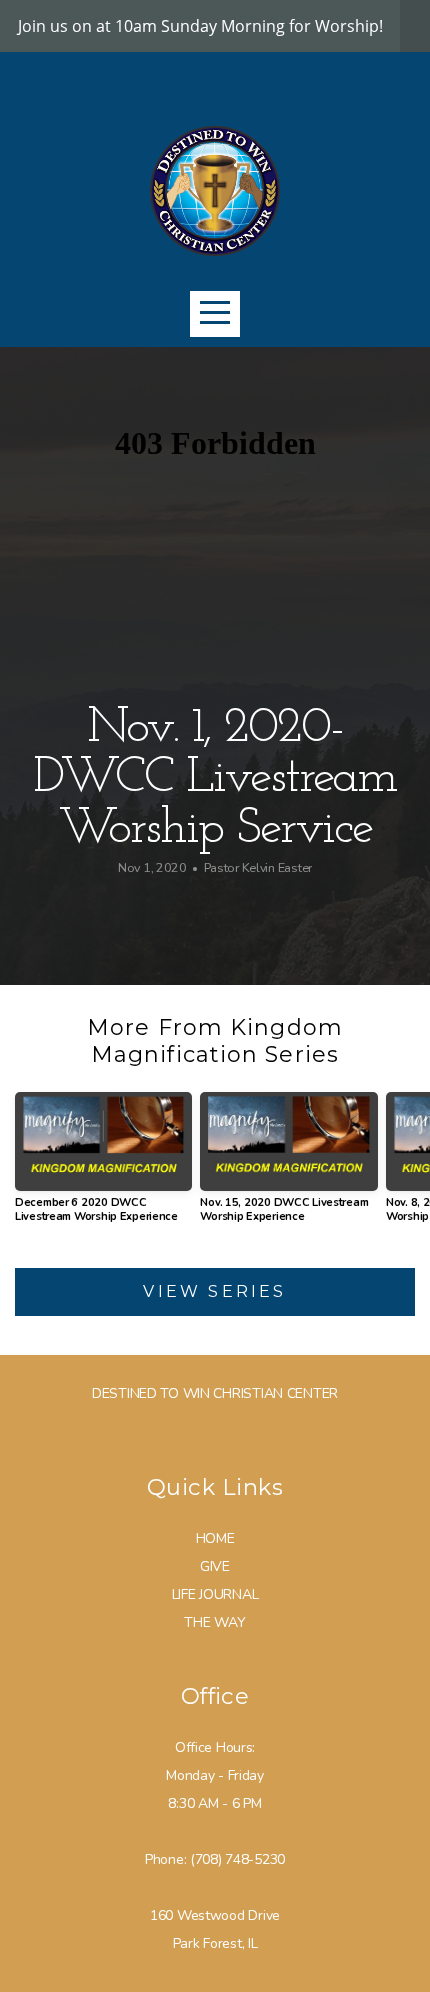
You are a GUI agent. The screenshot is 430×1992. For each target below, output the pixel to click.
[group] (103, 1165)
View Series (214, 1291)
